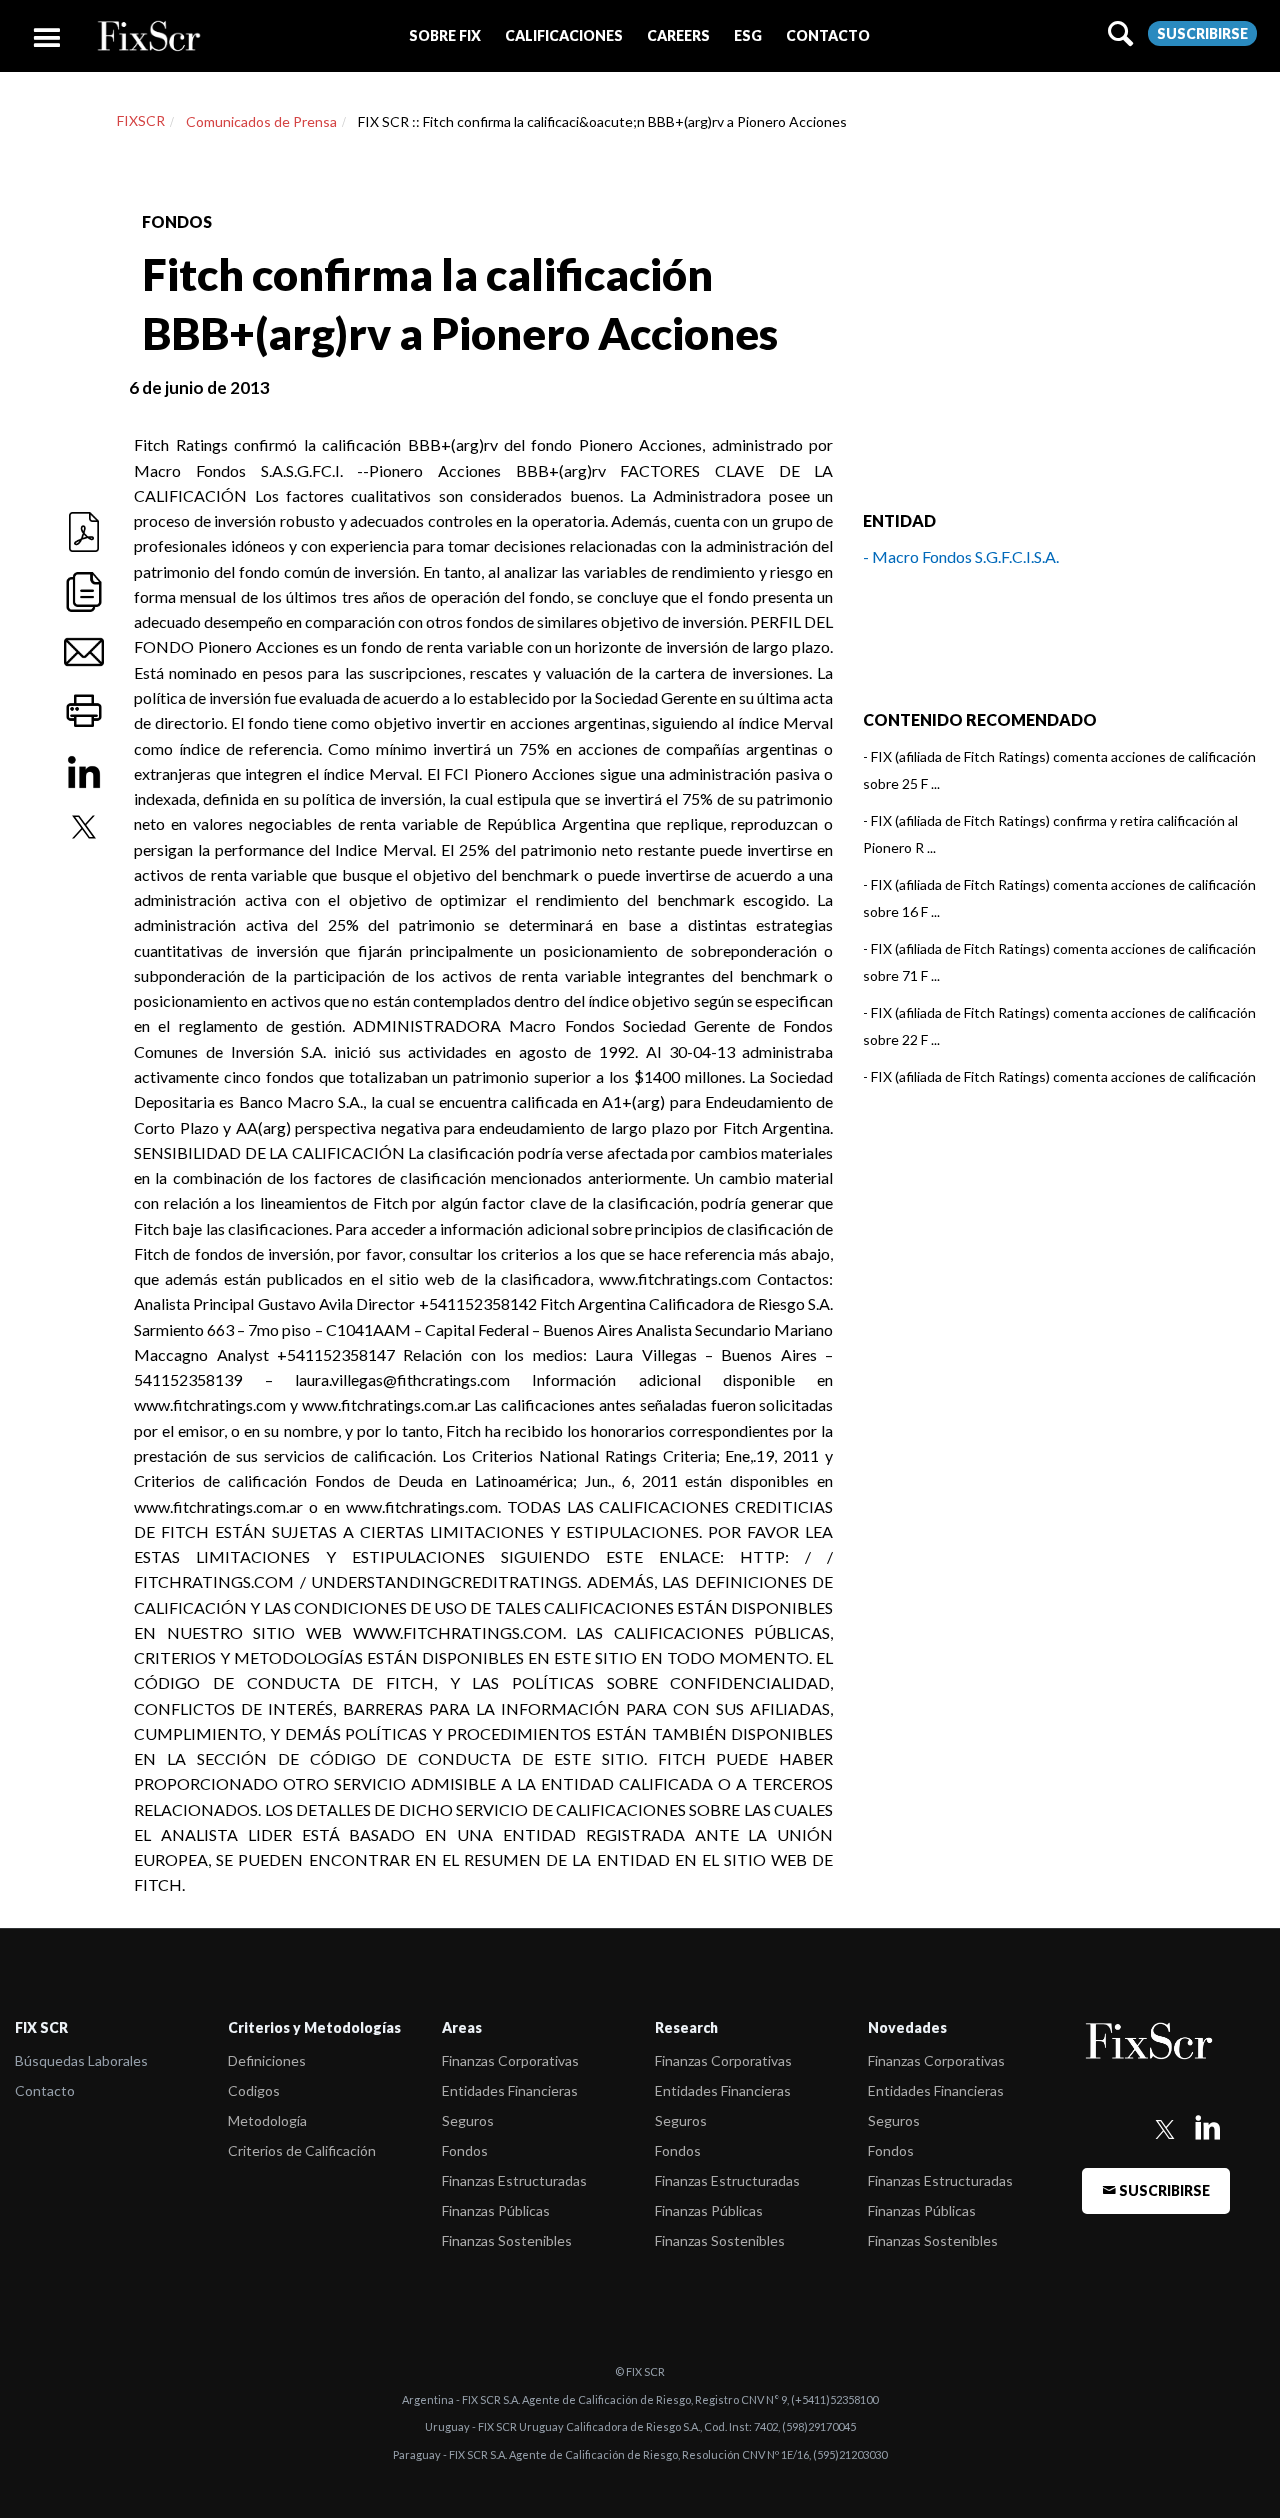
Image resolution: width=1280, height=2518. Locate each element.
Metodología (267, 2120)
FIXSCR (141, 120)
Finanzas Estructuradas (514, 2180)
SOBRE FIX (445, 35)
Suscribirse (1202, 33)
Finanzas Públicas (496, 2210)
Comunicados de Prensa (261, 121)
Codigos (254, 2090)
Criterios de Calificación (302, 2150)
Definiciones (267, 2060)
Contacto (45, 2090)
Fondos (465, 2150)
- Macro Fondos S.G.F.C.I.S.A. (961, 556)
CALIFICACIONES (564, 35)
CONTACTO (828, 35)
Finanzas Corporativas (510, 2060)
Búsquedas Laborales (81, 2060)
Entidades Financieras (510, 2090)
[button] (445, 35)
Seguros (468, 2120)
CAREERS (678, 35)
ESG (748, 35)
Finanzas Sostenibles (507, 2240)
